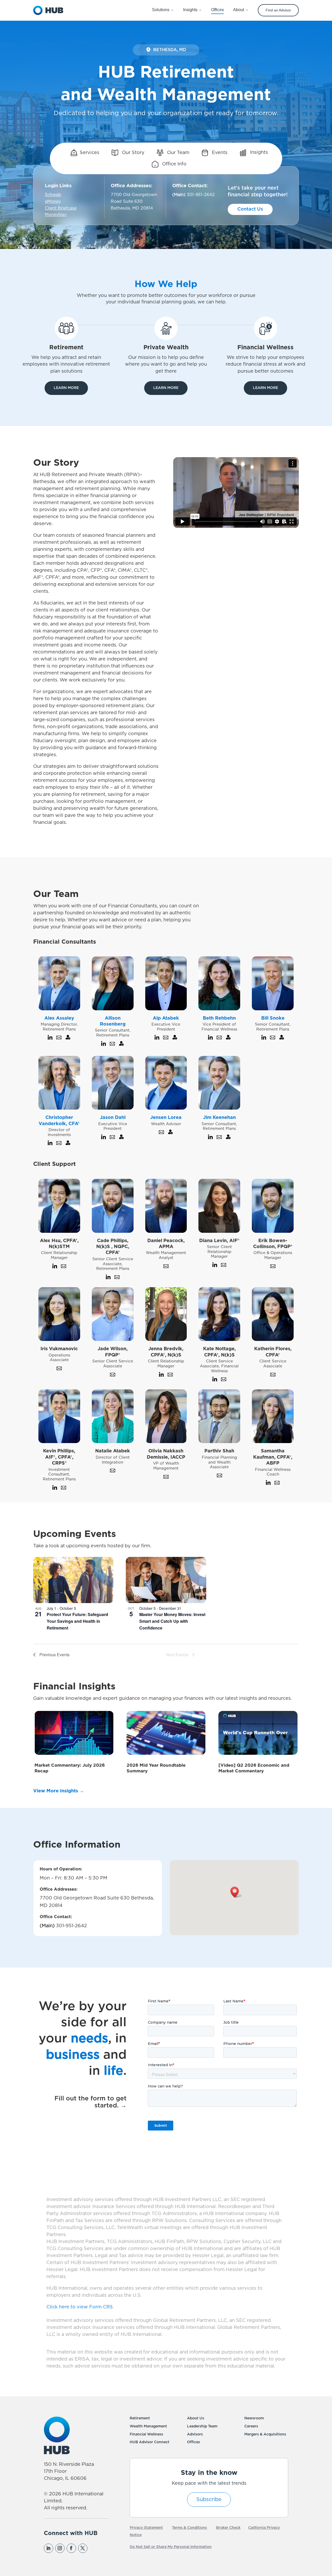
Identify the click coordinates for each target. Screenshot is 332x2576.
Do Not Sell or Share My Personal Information (171, 2547)
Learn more (66, 388)
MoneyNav (56, 215)
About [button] (239, 10)
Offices (193, 2442)
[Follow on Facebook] (71, 2548)
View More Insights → (59, 1791)
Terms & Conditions (189, 2528)
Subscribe (209, 2500)
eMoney (53, 201)
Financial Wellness (146, 2434)
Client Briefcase (61, 208)
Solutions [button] (161, 10)
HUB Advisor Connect (150, 2442)
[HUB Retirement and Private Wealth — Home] (48, 10)
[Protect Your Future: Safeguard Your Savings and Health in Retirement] (73, 1580)
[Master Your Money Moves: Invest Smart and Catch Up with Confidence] (166, 1580)
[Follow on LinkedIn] (49, 2548)
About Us (196, 2418)
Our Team (178, 153)
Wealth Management (148, 2426)
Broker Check (228, 2528)
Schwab (53, 195)
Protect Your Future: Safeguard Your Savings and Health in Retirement (77, 1621)
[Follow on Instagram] (60, 2548)
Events (219, 153)
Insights (258, 153)
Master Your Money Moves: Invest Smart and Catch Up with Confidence (172, 1621)
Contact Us (250, 209)
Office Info (174, 164)
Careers (251, 2426)
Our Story (133, 153)
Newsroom (254, 2418)
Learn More (166, 388)
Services (89, 153)
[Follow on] (94, 2548)
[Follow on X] (83, 2548)
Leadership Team (202, 2426)
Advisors (195, 2434)
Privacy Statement (146, 2528)
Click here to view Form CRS (80, 2307)
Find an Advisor (278, 10)
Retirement (140, 2418)
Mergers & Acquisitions (265, 2434)
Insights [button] (190, 10)
